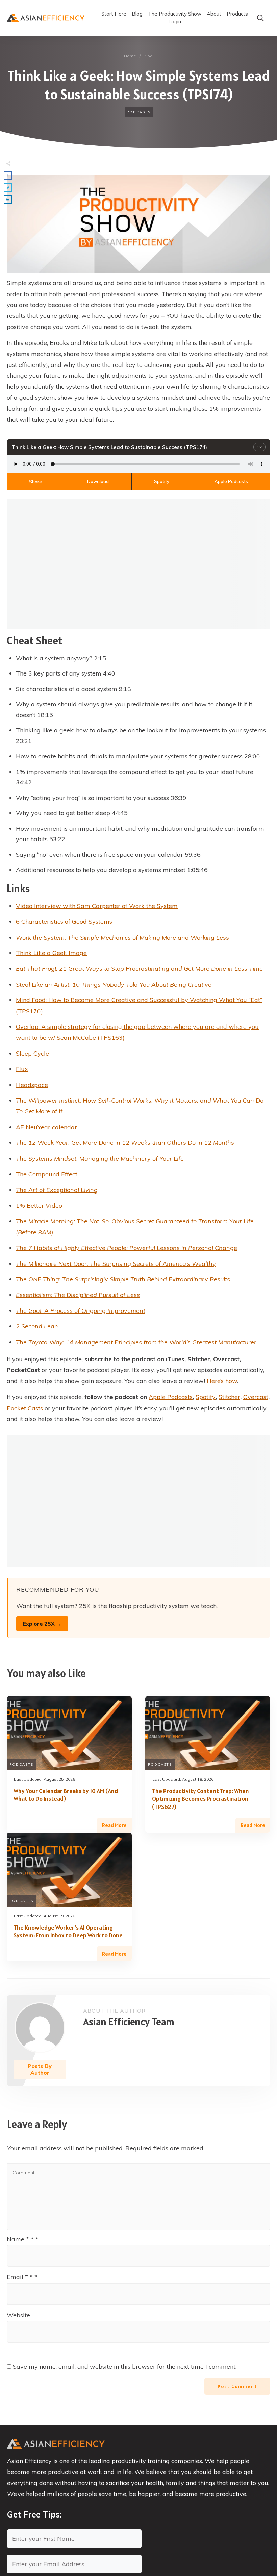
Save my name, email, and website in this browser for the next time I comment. (125, 2367)
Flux (22, 1069)
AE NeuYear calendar (47, 1127)
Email (22, 2277)
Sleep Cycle (32, 1053)
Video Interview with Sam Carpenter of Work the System (97, 906)
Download (98, 481)
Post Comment (237, 2386)
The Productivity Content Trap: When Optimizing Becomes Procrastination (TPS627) (200, 1799)
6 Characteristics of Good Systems (64, 921)
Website (18, 2315)
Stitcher (229, 1397)
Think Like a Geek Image (51, 953)
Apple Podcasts (231, 481)
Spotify (162, 481)
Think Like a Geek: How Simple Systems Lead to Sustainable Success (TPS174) (139, 85)
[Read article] (40, 2028)
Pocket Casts (25, 1408)
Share (35, 482)
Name (23, 2239)
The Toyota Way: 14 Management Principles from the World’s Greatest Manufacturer (136, 1342)
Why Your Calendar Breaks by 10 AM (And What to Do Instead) (66, 1795)
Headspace (32, 1085)
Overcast (256, 1397)
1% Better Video (39, 1206)
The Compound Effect (47, 1174)
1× (259, 447)
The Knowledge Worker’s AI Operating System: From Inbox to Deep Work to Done (68, 1931)
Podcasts (139, 112)
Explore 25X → (42, 1624)
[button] (8, 175)
